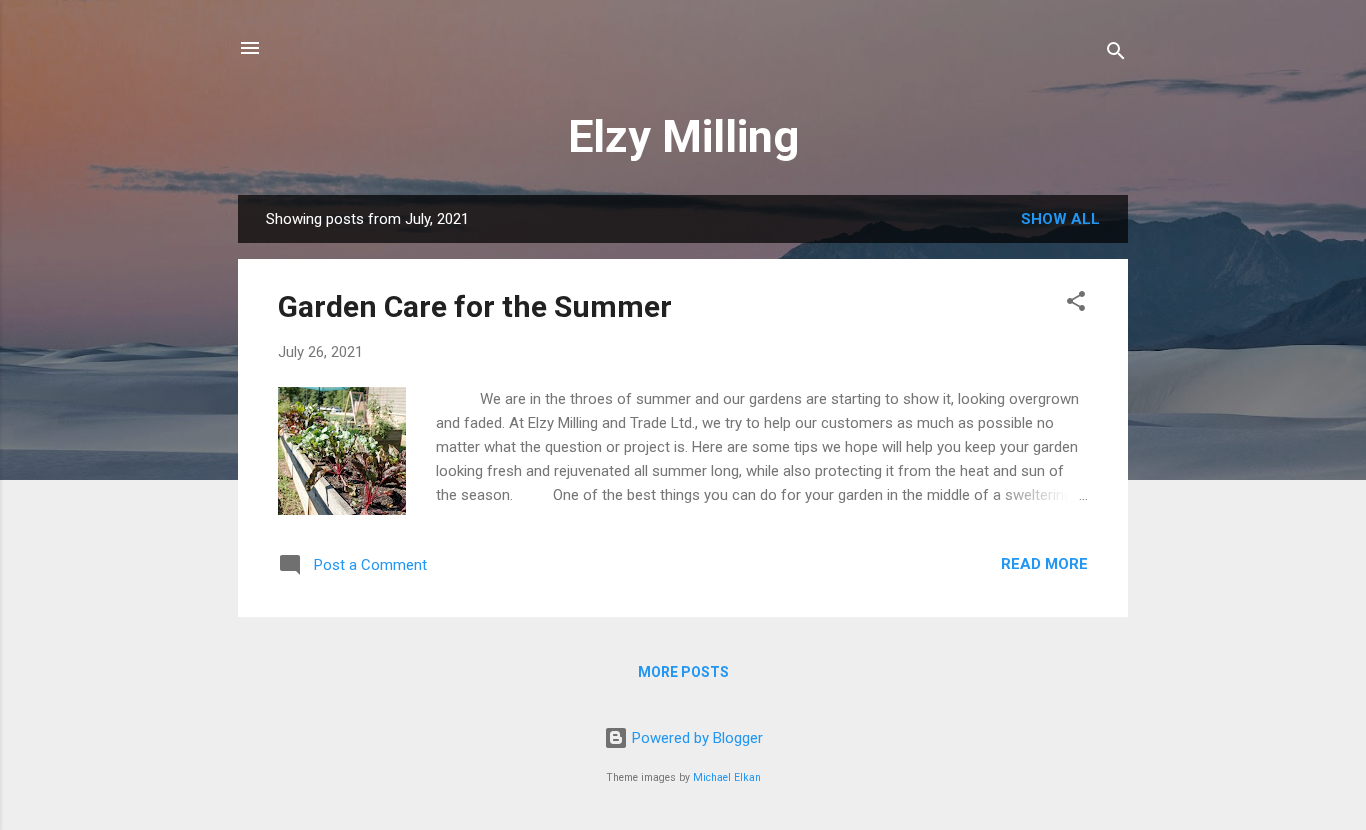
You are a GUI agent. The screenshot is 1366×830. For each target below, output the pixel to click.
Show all (1060, 219)
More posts (683, 672)
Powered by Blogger (695, 738)
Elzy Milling (683, 136)
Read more (1044, 564)
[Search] (1116, 54)
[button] (1076, 304)
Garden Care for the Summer (475, 306)
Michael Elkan (727, 777)
